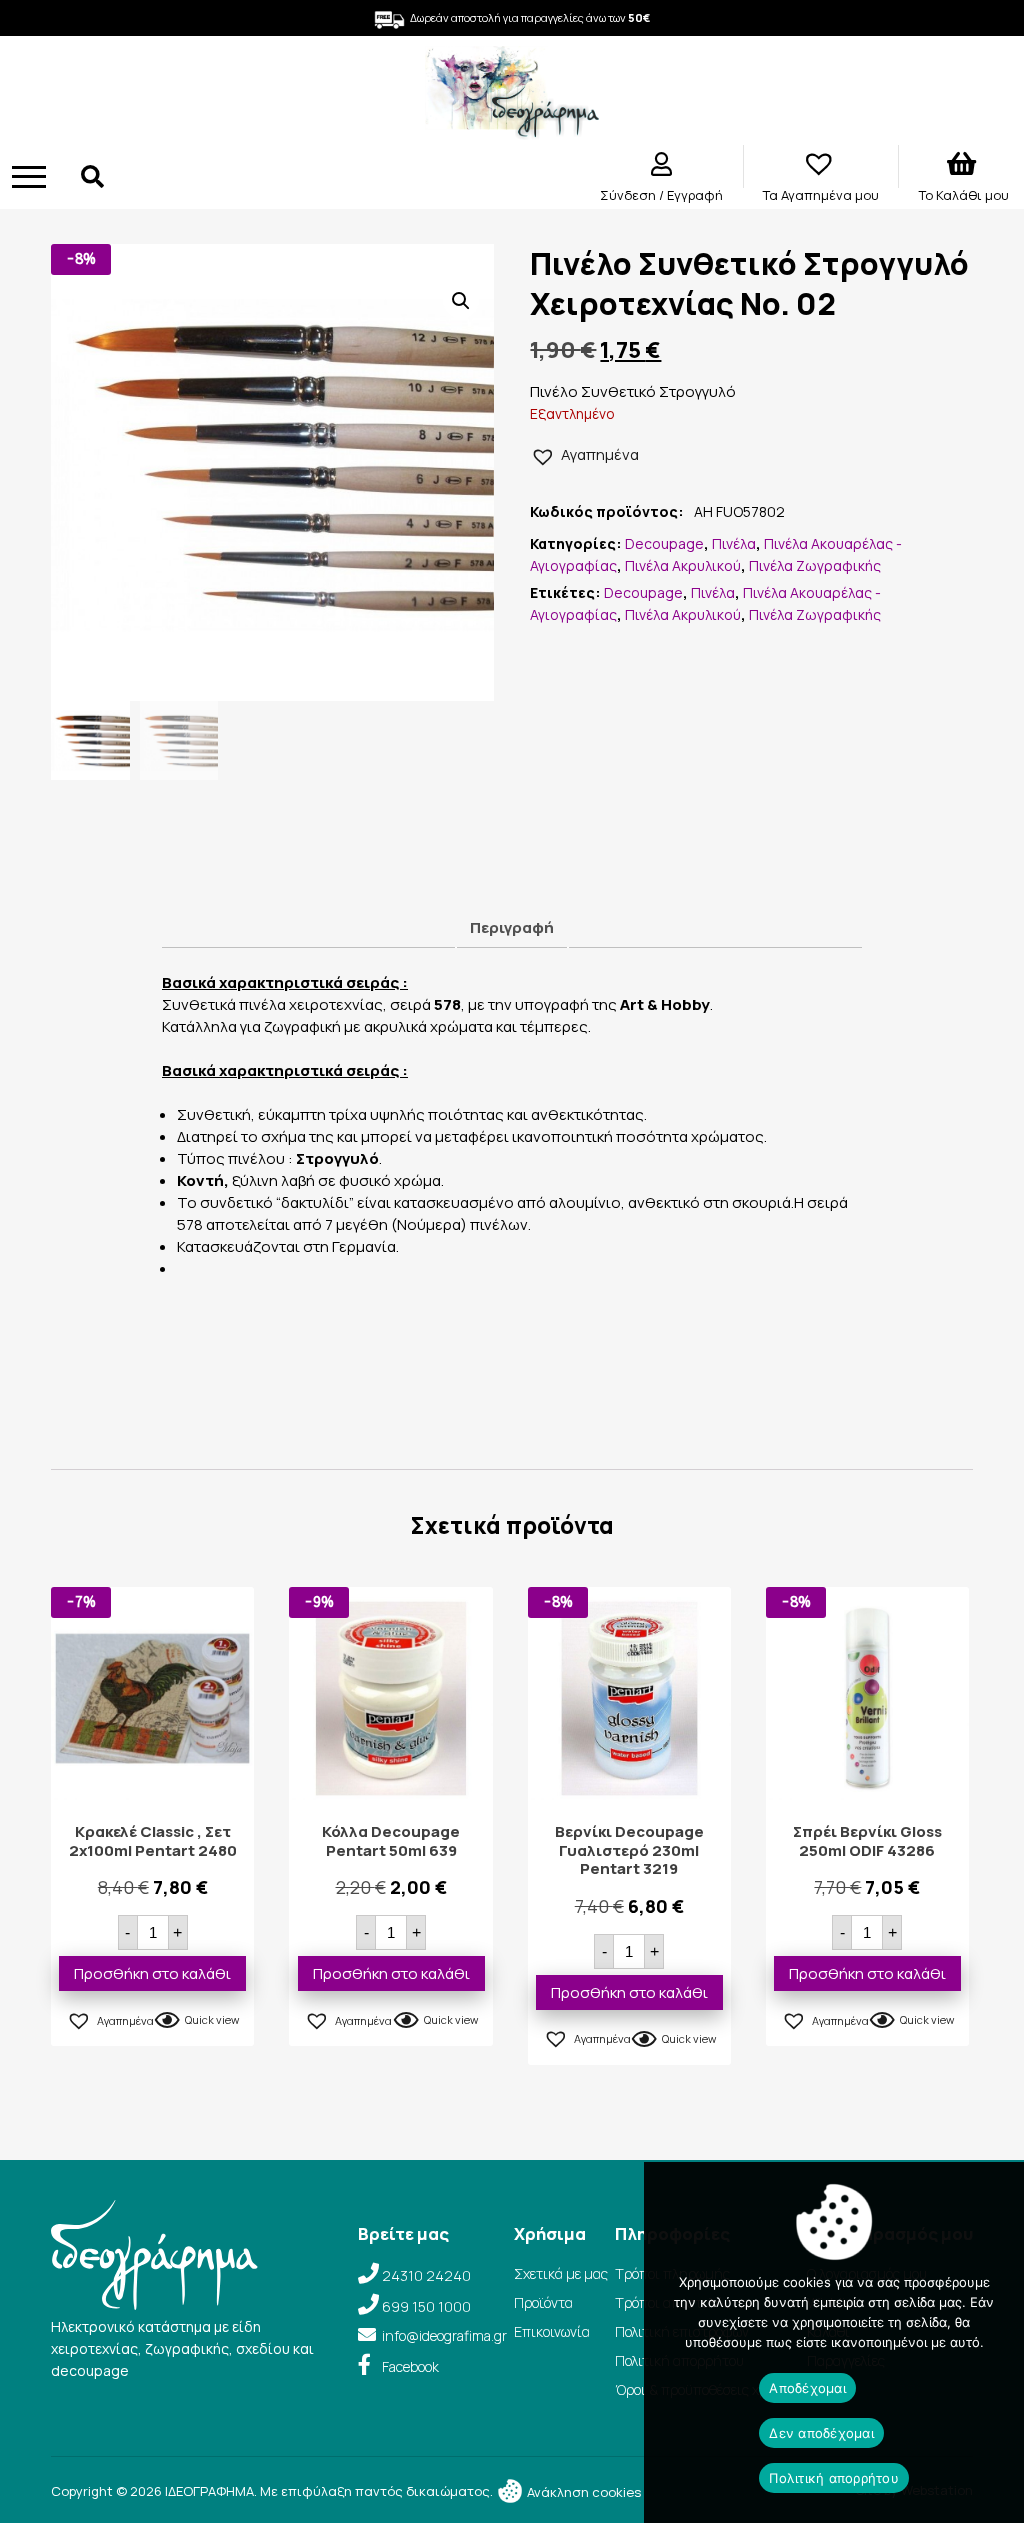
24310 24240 (426, 2275)
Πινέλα (734, 543)
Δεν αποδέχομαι (821, 2433)
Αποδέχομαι (807, 2388)
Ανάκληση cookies (582, 2492)
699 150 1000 (426, 2306)
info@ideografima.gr (444, 2335)
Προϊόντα (543, 2302)
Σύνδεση (629, 195)
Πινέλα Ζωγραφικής (815, 565)
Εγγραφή (695, 195)
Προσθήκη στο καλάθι (152, 1973)
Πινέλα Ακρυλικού (683, 565)
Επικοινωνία (552, 2331)
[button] (461, 301)
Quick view (212, 2019)
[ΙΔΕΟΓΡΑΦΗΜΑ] (511, 130)
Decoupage (664, 543)
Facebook (410, 2366)
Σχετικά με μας (561, 2273)
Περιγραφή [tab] (512, 927)
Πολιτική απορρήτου (834, 2478)
